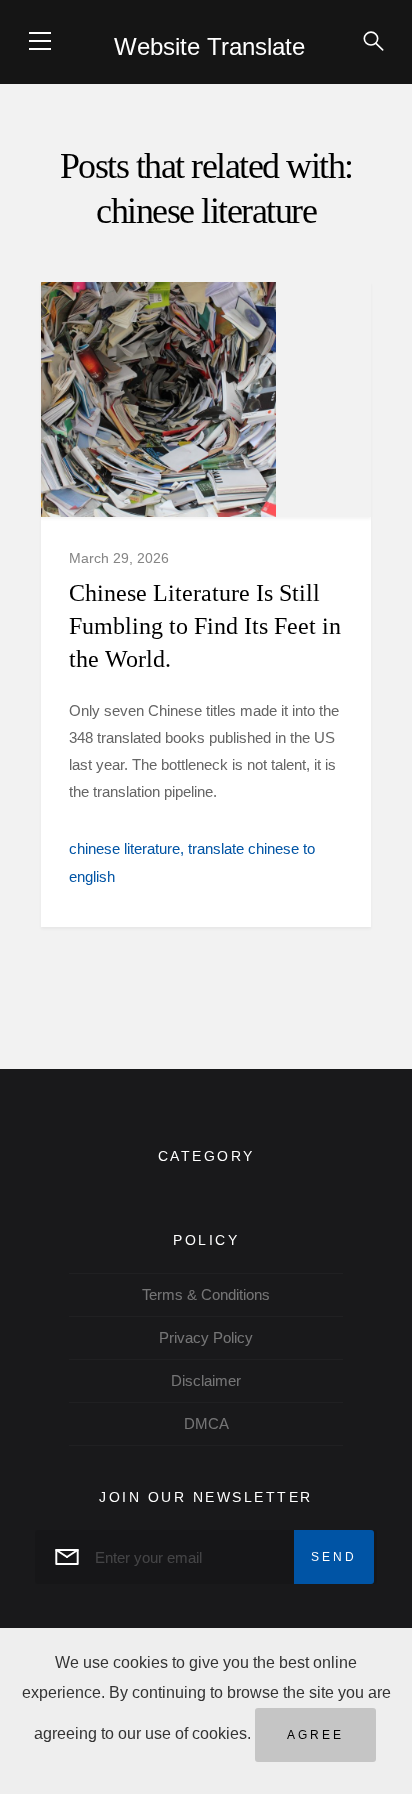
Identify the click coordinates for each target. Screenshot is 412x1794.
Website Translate (209, 46)
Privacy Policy (206, 1337)
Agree (315, 1735)
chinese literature (124, 848)
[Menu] (40, 41)
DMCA (206, 1423)
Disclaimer (206, 1380)
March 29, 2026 (119, 558)
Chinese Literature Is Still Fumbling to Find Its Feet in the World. (205, 626)
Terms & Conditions (206, 1294)
